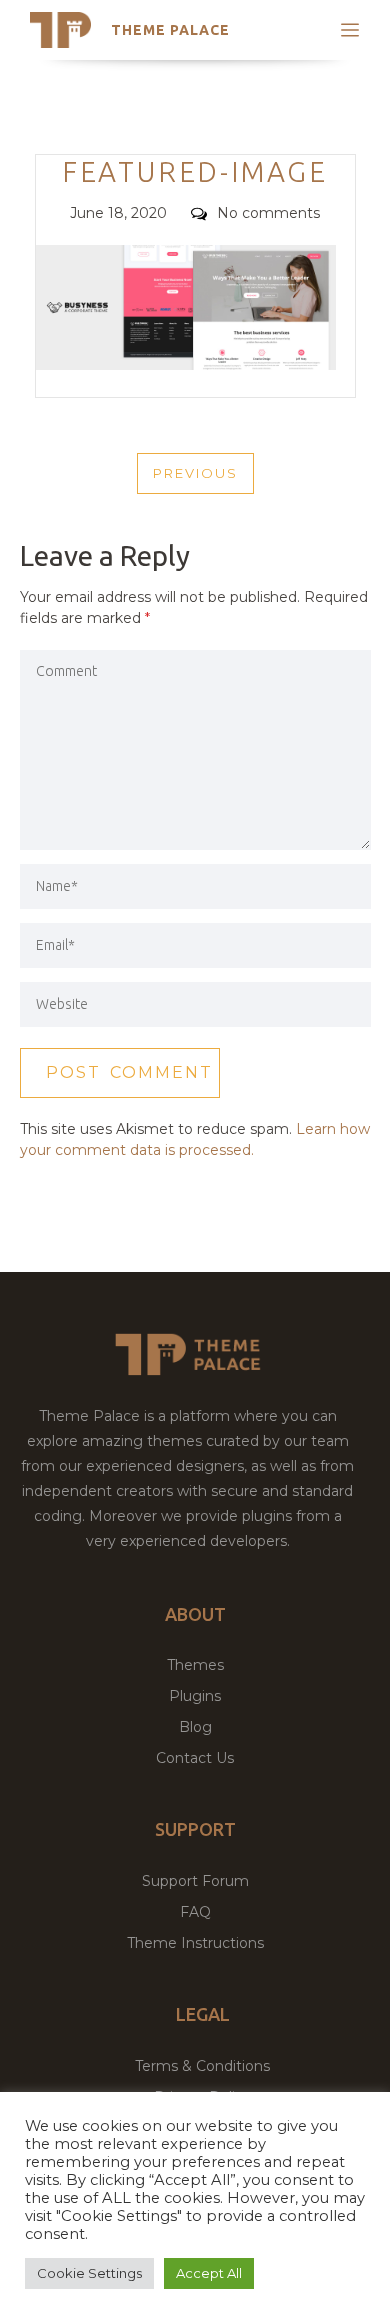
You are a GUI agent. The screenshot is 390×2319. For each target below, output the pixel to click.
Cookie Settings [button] (89, 2273)
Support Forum (195, 1881)
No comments (268, 213)
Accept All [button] (209, 2273)
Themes (195, 1665)
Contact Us (195, 1758)
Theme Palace (170, 30)
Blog (195, 1727)
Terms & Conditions (202, 2066)
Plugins (195, 1696)
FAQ (195, 1912)
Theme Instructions (195, 1943)
